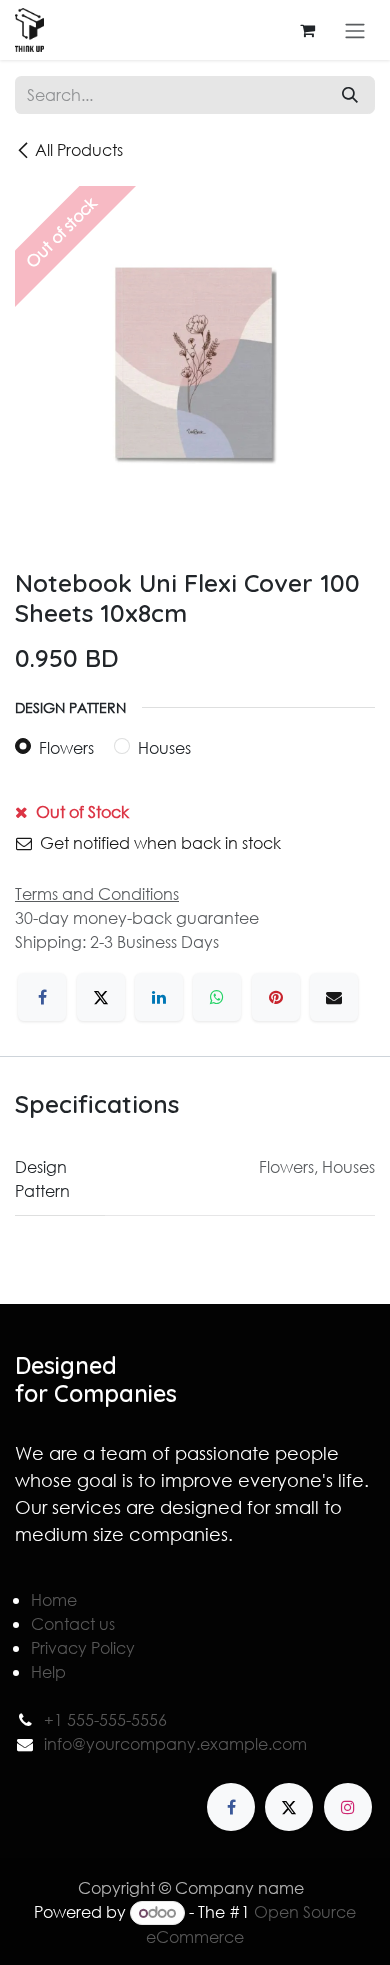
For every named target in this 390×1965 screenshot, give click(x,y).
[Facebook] (42, 997)
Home (54, 1599)
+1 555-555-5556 (105, 1719)
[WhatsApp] (217, 997)
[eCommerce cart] (307, 30)
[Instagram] (348, 1807)
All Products (79, 149)
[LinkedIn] (159, 997)
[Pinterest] (276, 997)
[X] (101, 997)
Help (48, 1671)
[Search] (350, 95)
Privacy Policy (83, 1647)
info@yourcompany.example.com (175, 1743)
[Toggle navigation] (355, 30)
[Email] (334, 997)
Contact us (73, 1623)
